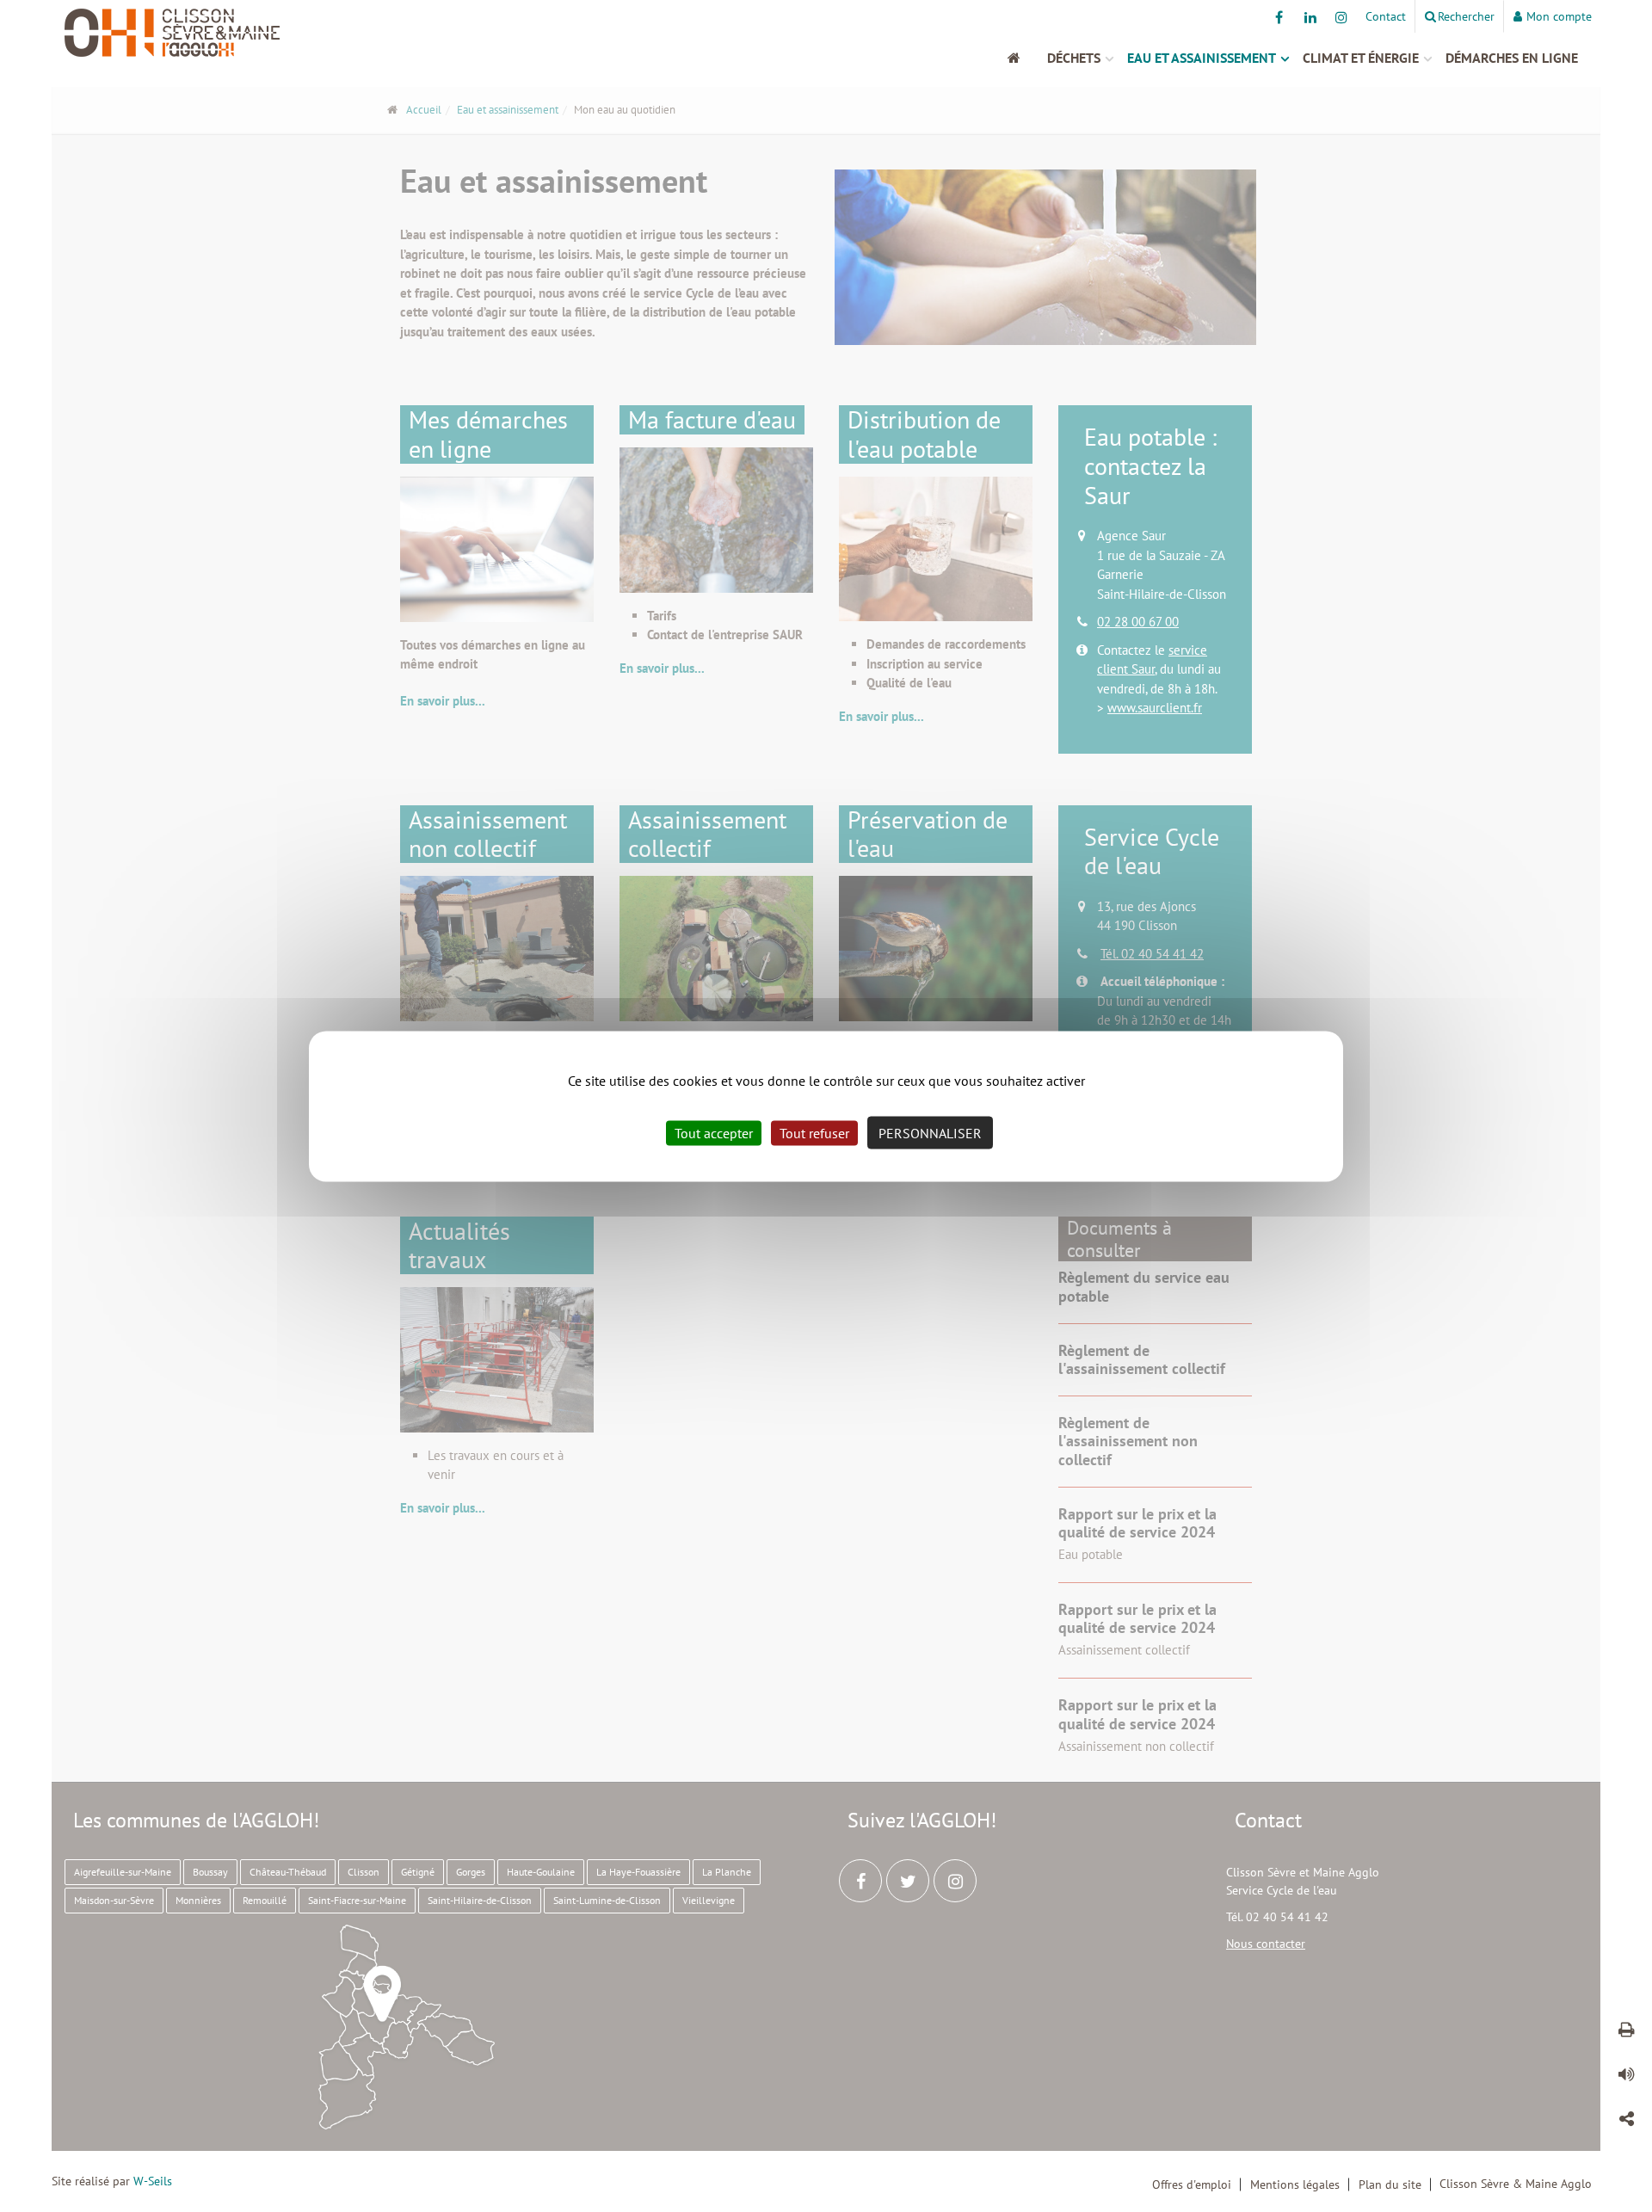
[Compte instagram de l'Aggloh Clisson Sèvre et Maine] (1341, 17)
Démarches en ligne (1512, 58)
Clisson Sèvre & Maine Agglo (1516, 2184)
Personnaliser (930, 1132)
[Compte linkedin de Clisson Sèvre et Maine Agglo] (1310, 17)
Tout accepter (714, 1132)
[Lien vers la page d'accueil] (245, 33)
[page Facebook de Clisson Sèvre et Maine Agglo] (1279, 17)
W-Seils (153, 2181)
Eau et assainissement (1202, 58)
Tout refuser (814, 1132)
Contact (1386, 16)
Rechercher (1466, 16)
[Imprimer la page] (1626, 2032)
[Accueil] (1023, 58)
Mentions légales (1295, 2184)
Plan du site (1390, 2184)
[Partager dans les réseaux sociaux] (1626, 2122)
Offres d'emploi (1192, 2184)
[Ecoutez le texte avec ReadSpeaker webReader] (1626, 2077)
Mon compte (1559, 16)
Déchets (1074, 58)
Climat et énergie (1361, 58)
